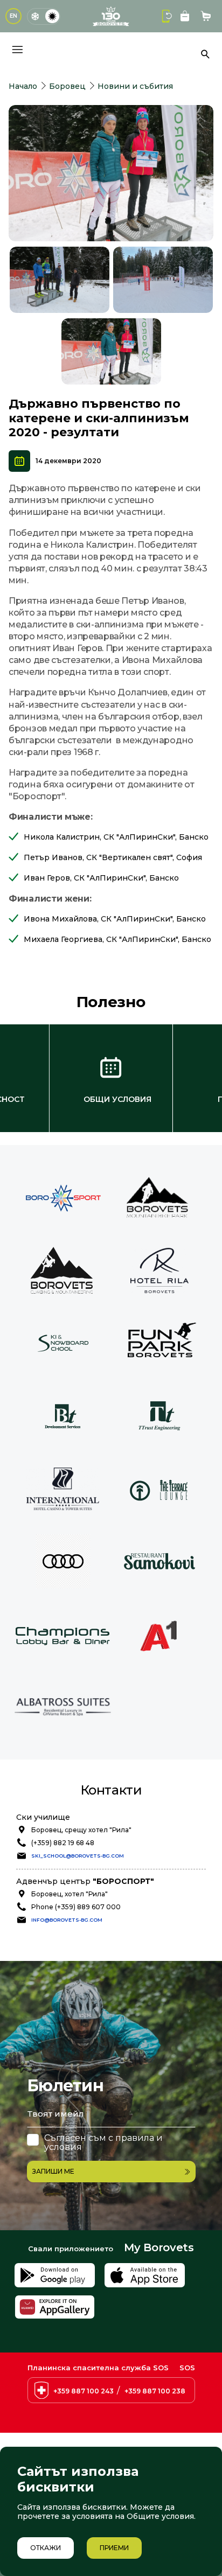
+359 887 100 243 (84, 2391)
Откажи (46, 2548)
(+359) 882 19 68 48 (63, 1843)
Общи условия (117, 1099)
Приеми (114, 2548)
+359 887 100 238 (155, 2391)
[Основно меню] (17, 50)
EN (13, 16)
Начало (23, 86)
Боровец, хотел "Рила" (70, 1894)
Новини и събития (135, 86)
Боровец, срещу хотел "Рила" (81, 1830)
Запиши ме (53, 2171)
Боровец (67, 86)
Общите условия (160, 2516)
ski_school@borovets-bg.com (78, 1856)
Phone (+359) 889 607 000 (76, 1907)
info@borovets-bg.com (67, 1920)
